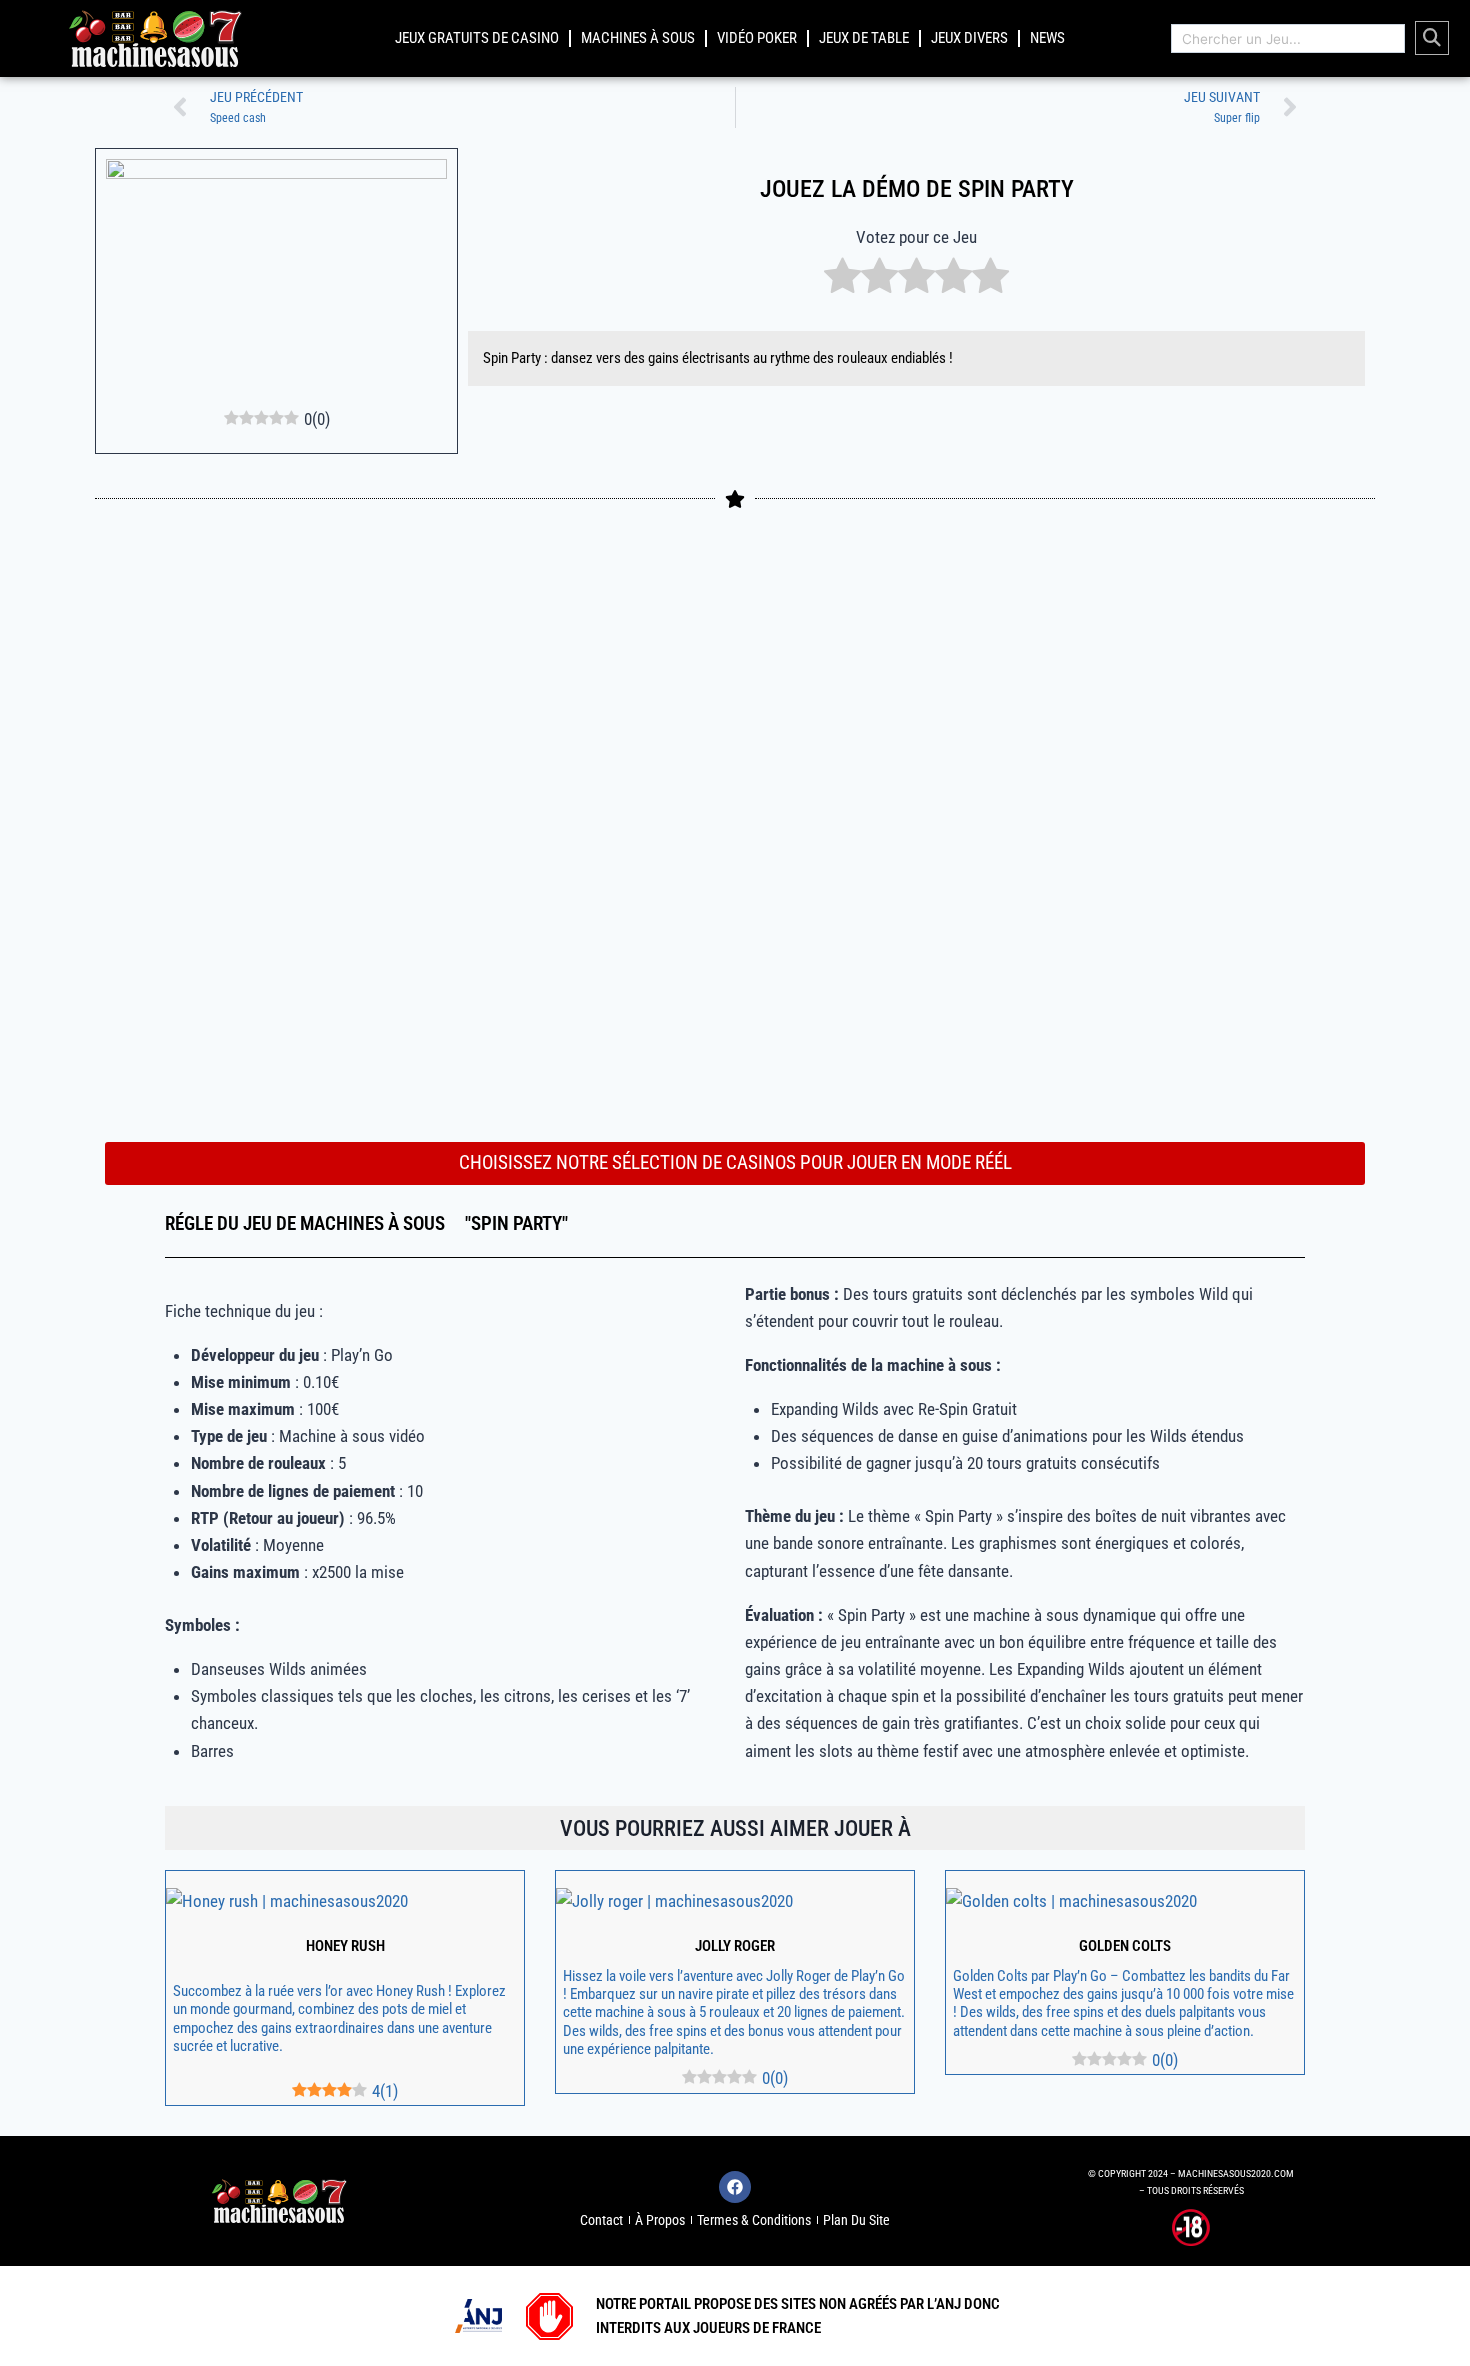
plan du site (856, 2220)
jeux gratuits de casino (477, 38)
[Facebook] (735, 2187)
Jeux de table (864, 38)
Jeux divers (969, 38)
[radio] (842, 279)
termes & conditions (754, 2220)
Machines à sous (638, 38)
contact (601, 2220)
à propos (660, 2220)
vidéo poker (757, 38)
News (1047, 38)
